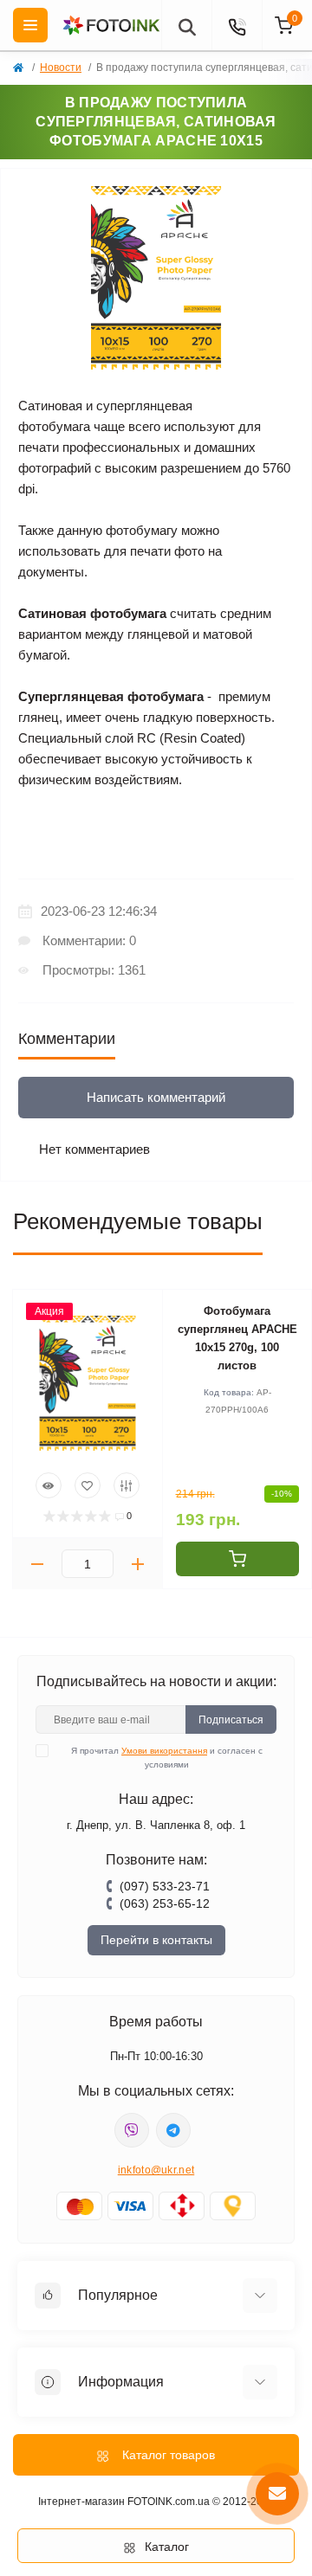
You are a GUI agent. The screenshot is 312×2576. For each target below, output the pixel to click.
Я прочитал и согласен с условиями (167, 1758)
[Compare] (127, 1485)
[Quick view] (49, 1485)
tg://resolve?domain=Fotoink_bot (173, 2130)
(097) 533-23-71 (165, 1886)
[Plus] (138, 1564)
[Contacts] (237, 25)
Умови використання (164, 1751)
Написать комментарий (156, 1097)
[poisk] (186, 25)
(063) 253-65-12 (165, 1903)
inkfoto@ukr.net (156, 2170)
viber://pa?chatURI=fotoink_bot (132, 2130)
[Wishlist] (88, 1485)
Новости (61, 68)
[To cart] (238, 1559)
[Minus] (37, 1564)
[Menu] (30, 25)
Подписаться (231, 1720)
